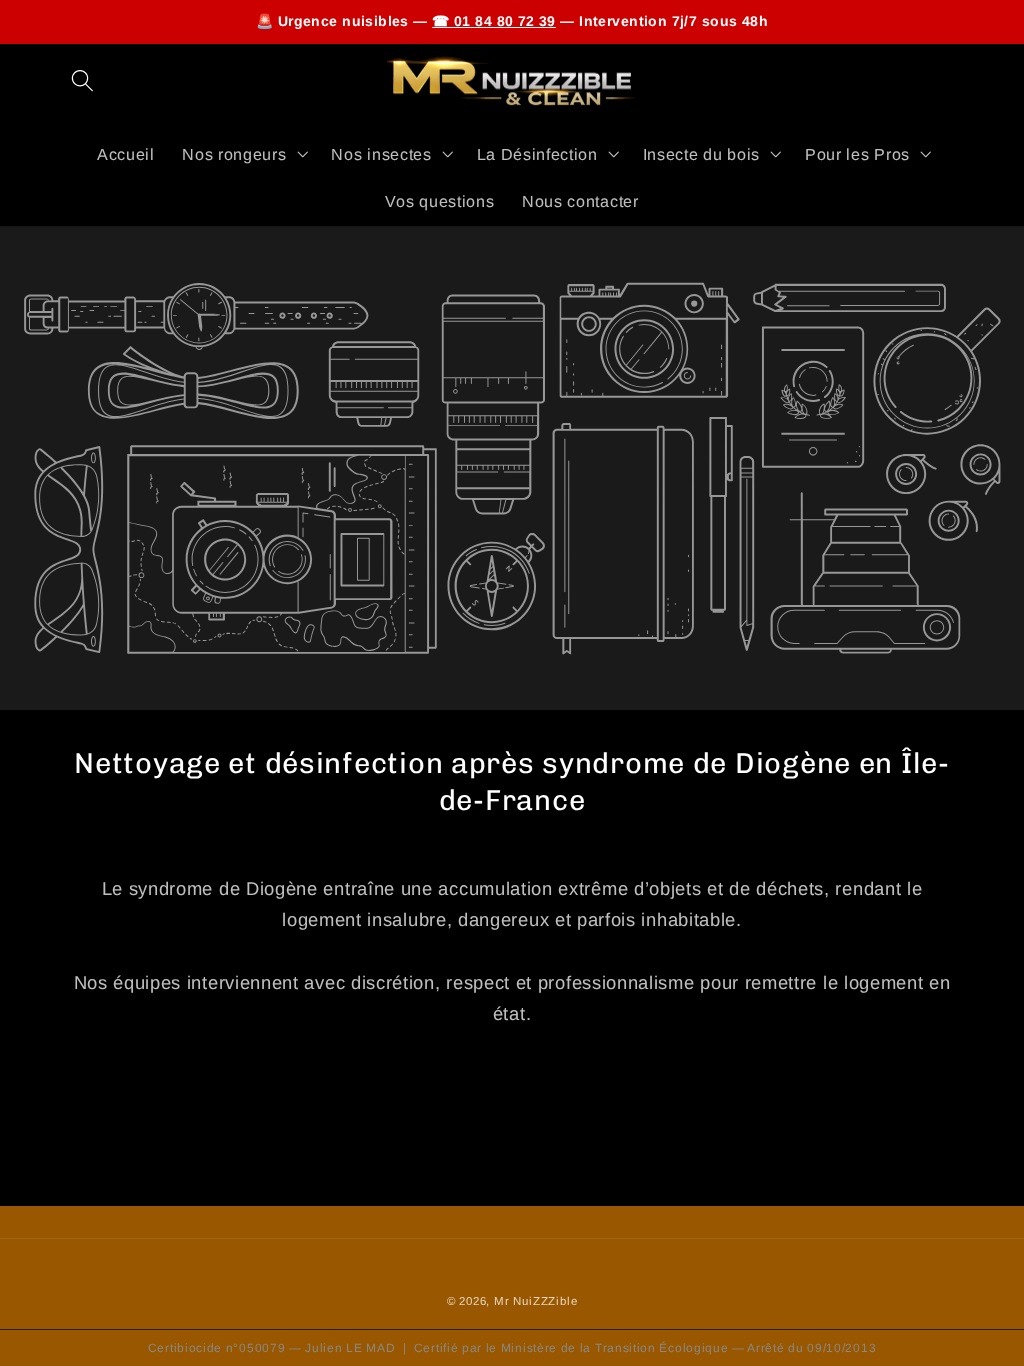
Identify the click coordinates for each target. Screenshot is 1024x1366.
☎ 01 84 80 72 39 (494, 21)
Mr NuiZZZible (535, 1301)
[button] (83, 81)
